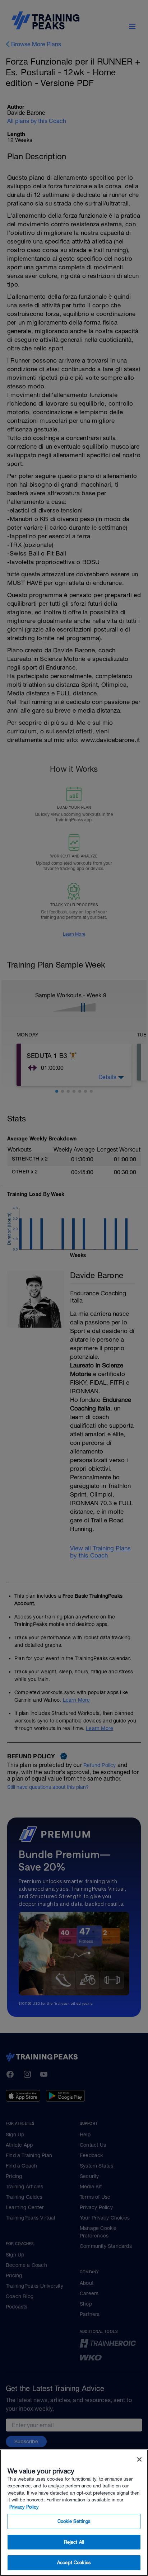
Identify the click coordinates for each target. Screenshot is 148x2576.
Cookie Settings (74, 2521)
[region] (74, 2513)
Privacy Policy (24, 2507)
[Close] (139, 2459)
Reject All (74, 2542)
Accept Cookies (74, 2563)
